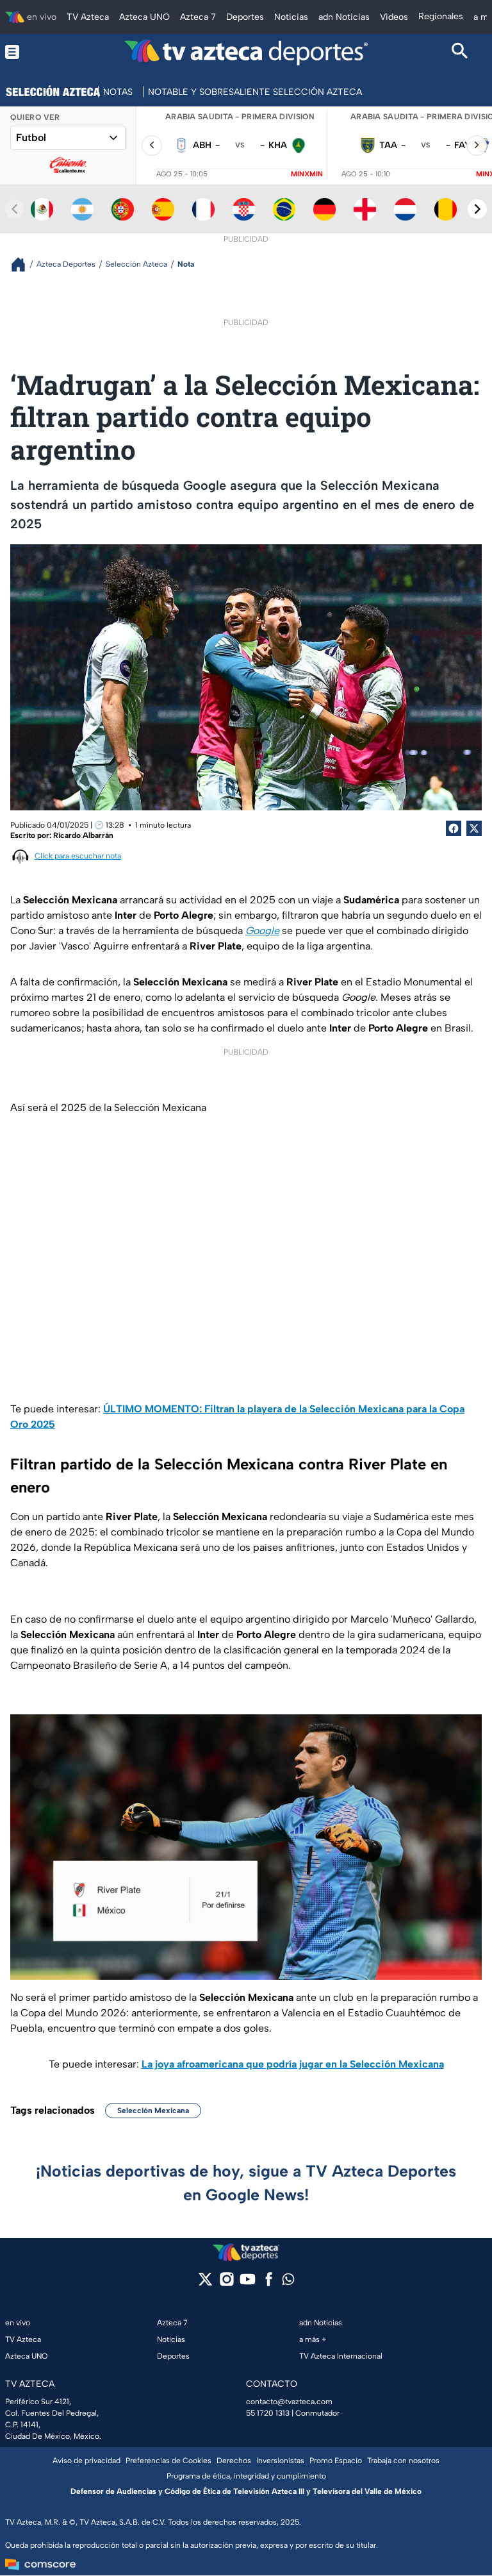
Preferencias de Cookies (168, 2461)
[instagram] (226, 2283)
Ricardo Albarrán (83, 835)
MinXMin (307, 174)
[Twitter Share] (474, 828)
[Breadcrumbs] (23, 264)
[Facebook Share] (454, 828)
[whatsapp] (288, 2282)
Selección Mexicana (153, 2111)
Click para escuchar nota (78, 856)
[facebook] (269, 2283)
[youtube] (248, 2283)
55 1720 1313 (268, 2413)
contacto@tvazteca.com (289, 2402)
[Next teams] (477, 209)
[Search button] (460, 52)
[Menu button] (32, 52)
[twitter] (205, 2283)
